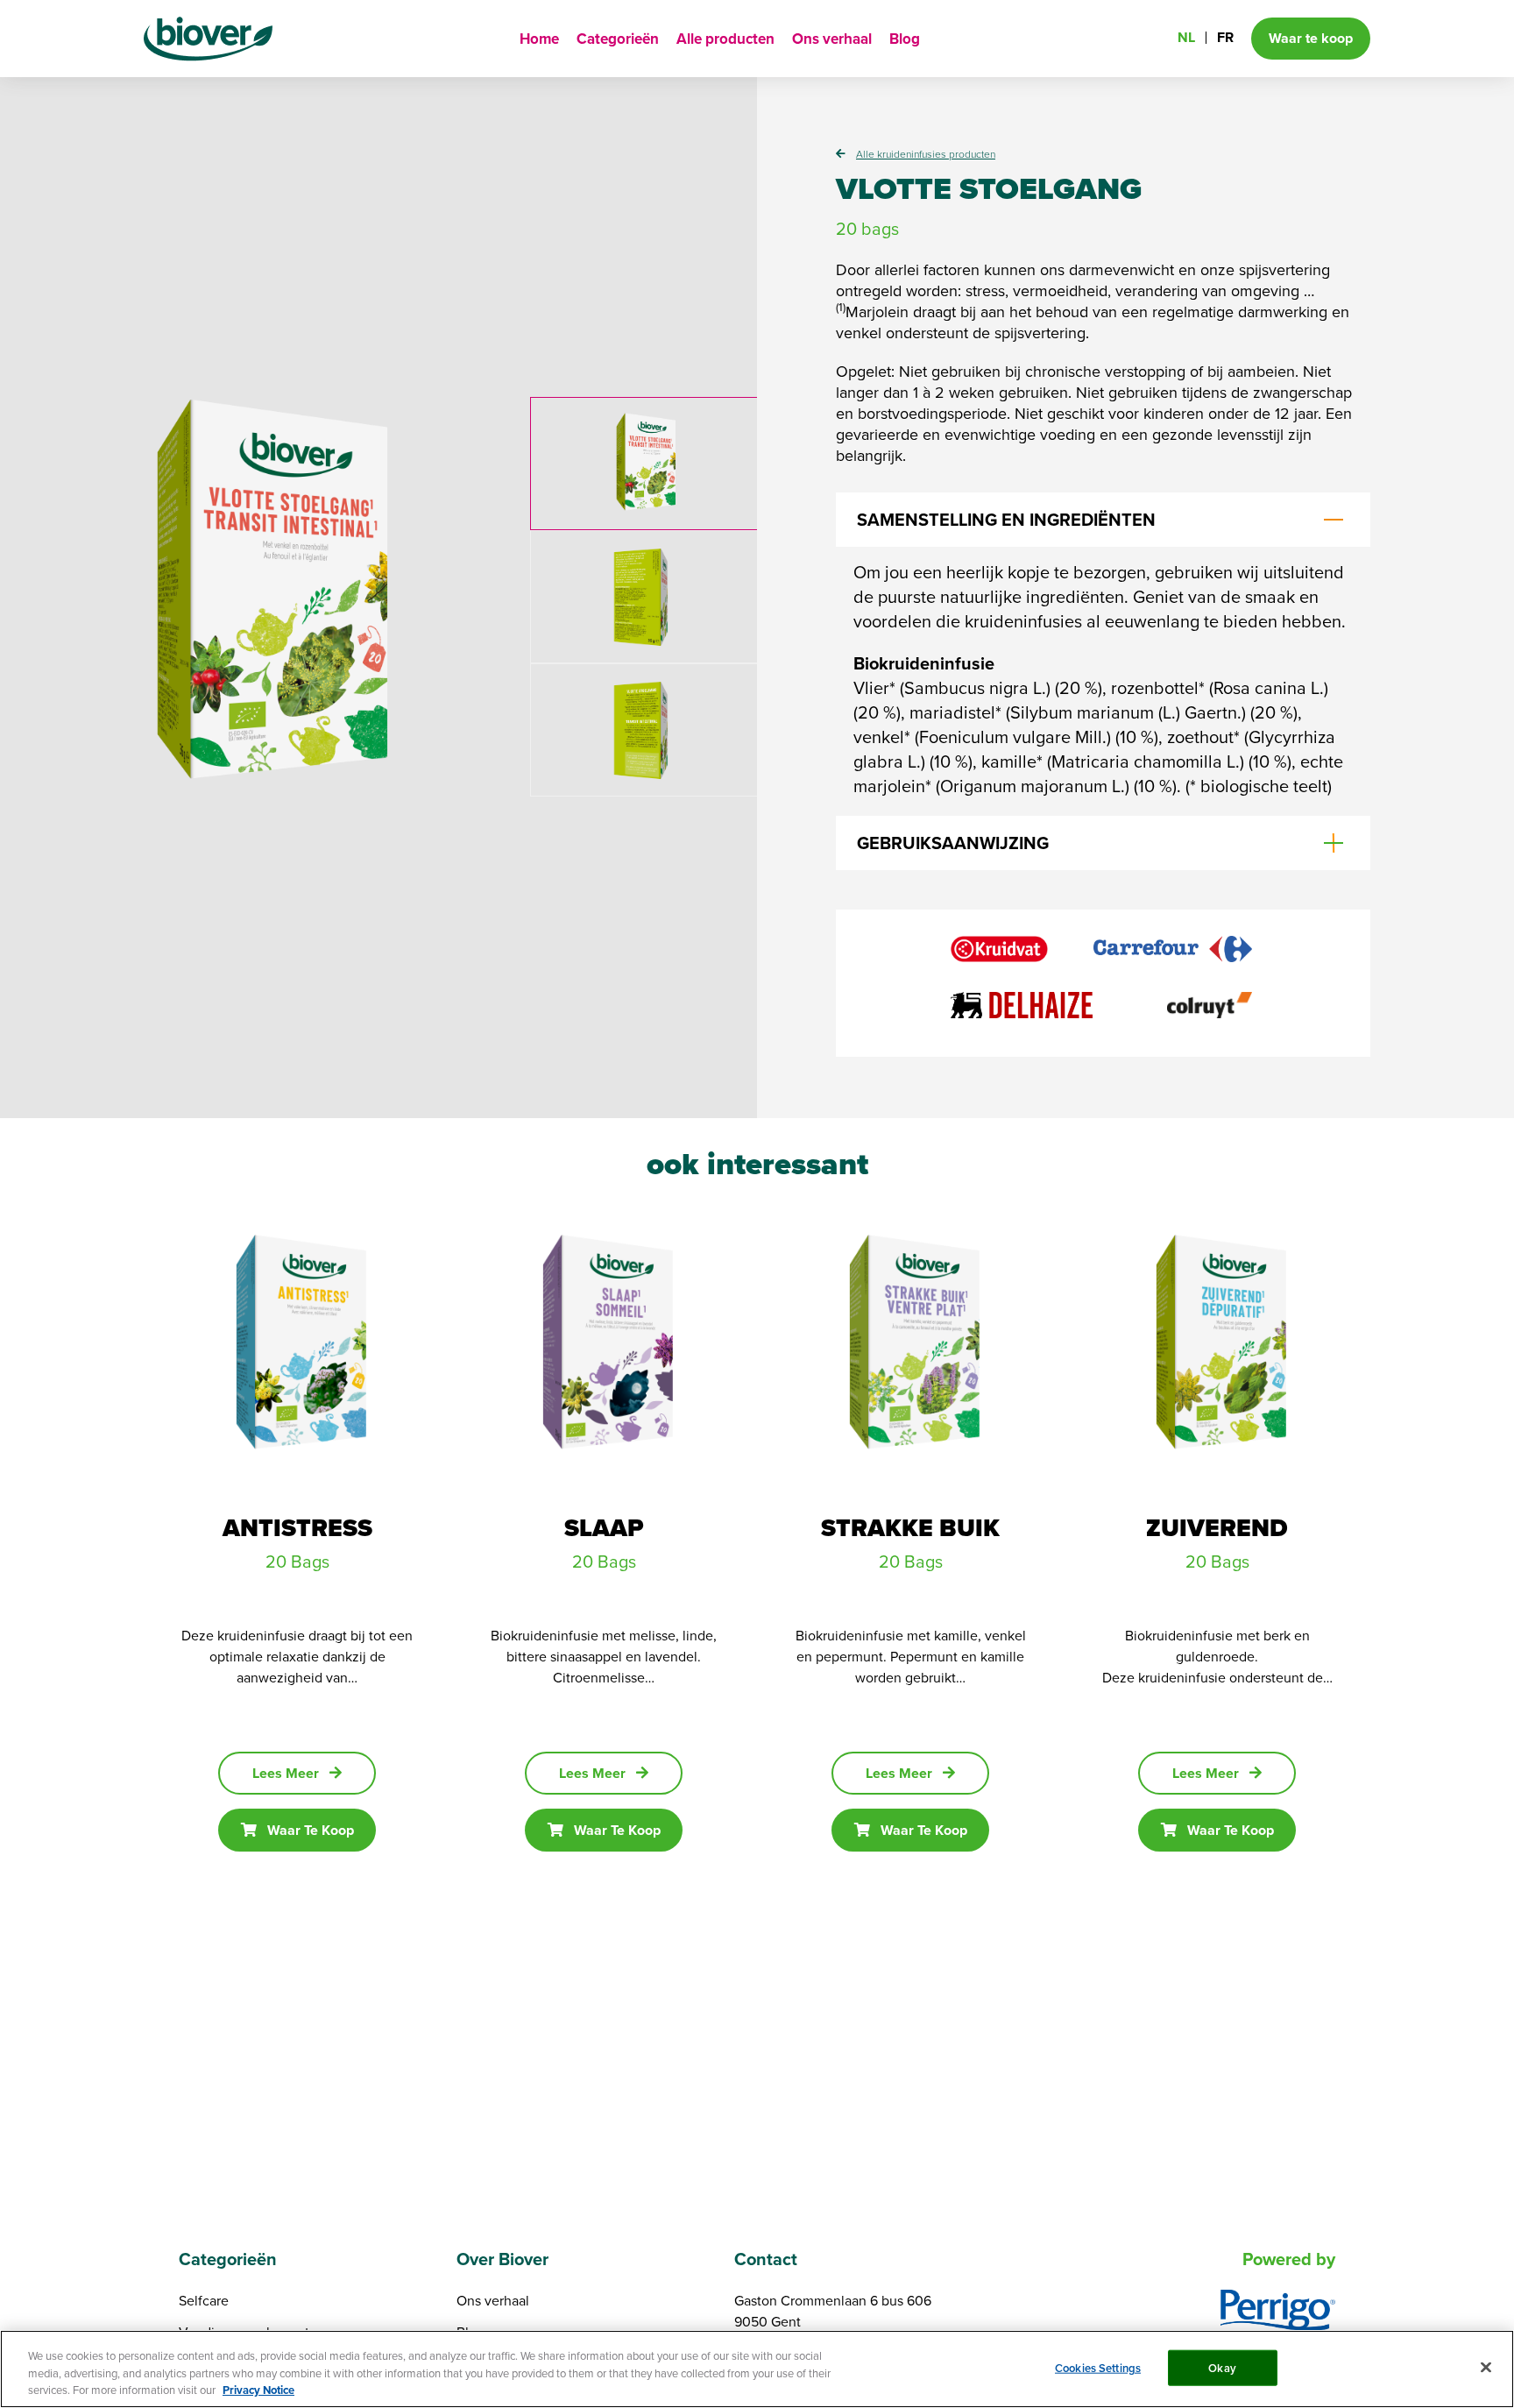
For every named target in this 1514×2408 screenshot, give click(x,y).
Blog (905, 39)
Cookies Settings (1098, 2367)
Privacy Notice (258, 2390)
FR (1225, 37)
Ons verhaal (832, 39)
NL (1186, 37)
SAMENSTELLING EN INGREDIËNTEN (1006, 520)
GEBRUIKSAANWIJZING (953, 843)
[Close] (1486, 2367)
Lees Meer (286, 1773)
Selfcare (204, 2300)
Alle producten (725, 39)
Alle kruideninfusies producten (926, 154)
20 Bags (297, 1561)
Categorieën (618, 39)
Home (539, 39)
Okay (1222, 2367)
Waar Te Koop (311, 1830)
